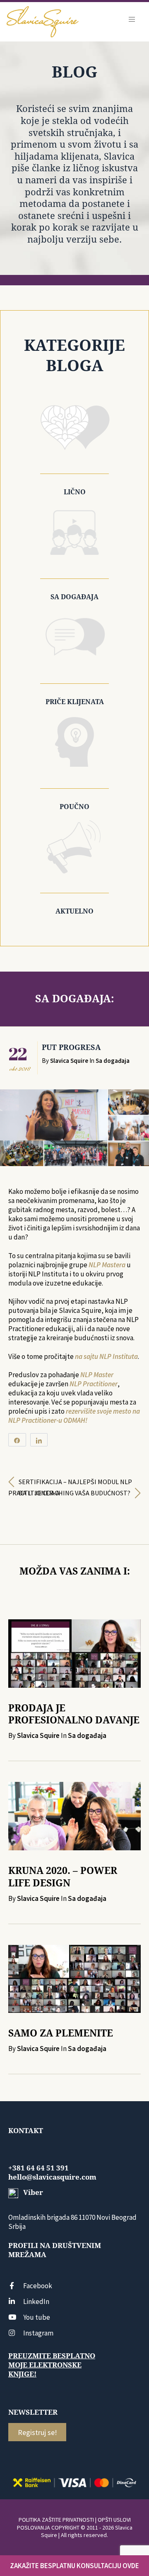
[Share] (17, 1440)
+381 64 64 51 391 (38, 2168)
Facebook (38, 2286)
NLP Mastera (107, 1265)
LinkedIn (36, 2301)
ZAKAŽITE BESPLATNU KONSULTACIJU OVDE (74, 2566)
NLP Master (97, 1375)
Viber (32, 2192)
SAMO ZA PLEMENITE (61, 2033)
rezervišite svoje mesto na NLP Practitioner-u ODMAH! (74, 1416)
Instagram (38, 2333)
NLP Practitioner (94, 1384)
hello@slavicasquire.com (52, 2177)
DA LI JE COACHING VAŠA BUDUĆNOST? (74, 1493)
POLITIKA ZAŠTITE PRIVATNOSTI (56, 2520)
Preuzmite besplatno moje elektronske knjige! (52, 2365)
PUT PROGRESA (71, 1047)
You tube (37, 2317)
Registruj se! (37, 2432)
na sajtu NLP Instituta (106, 1356)
